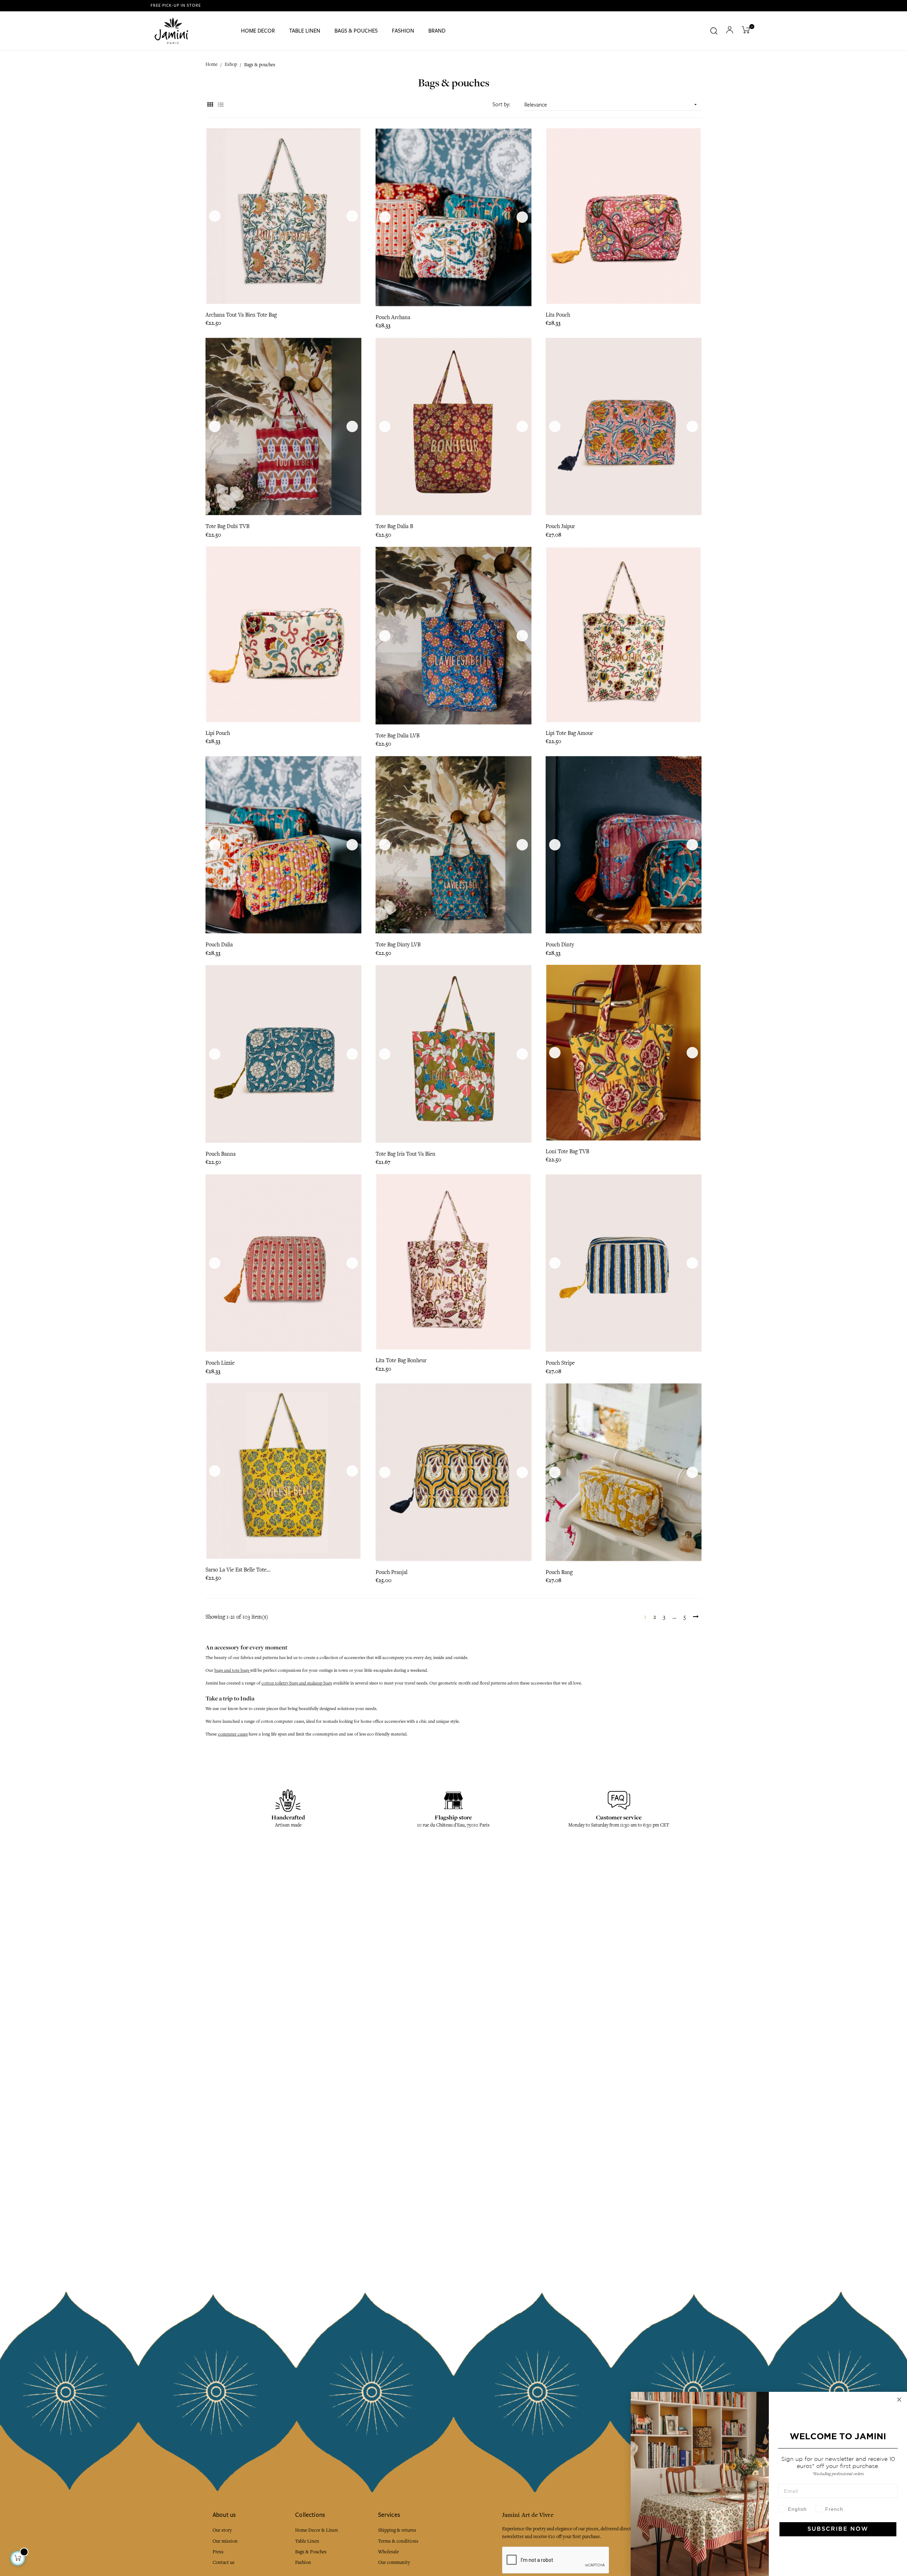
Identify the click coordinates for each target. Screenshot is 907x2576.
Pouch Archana (393, 317)
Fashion (303, 2562)
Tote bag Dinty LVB (398, 945)
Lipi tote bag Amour (569, 733)
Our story (222, 2530)
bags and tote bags (232, 1670)
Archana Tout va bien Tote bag (241, 315)
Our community (394, 2562)
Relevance (611, 105)
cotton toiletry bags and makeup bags (297, 1683)
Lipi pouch (218, 733)
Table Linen (307, 2541)
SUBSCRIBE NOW (838, 2529)
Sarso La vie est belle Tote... (238, 1570)
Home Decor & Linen (317, 2530)
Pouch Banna (221, 1154)
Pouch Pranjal (391, 1572)
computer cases (233, 1734)
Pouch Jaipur (560, 526)
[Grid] (210, 105)
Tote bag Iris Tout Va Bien (405, 1154)
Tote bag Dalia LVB (398, 736)
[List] (221, 105)
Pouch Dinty (560, 945)
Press (218, 2552)
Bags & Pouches (311, 2552)
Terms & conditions (398, 2541)
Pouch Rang (559, 1572)
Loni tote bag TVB (567, 1151)
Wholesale (388, 2552)
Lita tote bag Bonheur (401, 1360)
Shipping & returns (397, 2530)
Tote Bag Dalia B (394, 526)
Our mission (225, 2541)
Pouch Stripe (560, 1363)
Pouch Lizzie (220, 1363)
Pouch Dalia (219, 945)
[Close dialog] (899, 2400)
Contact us (224, 2562)
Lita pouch (558, 315)
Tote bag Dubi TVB (227, 526)
